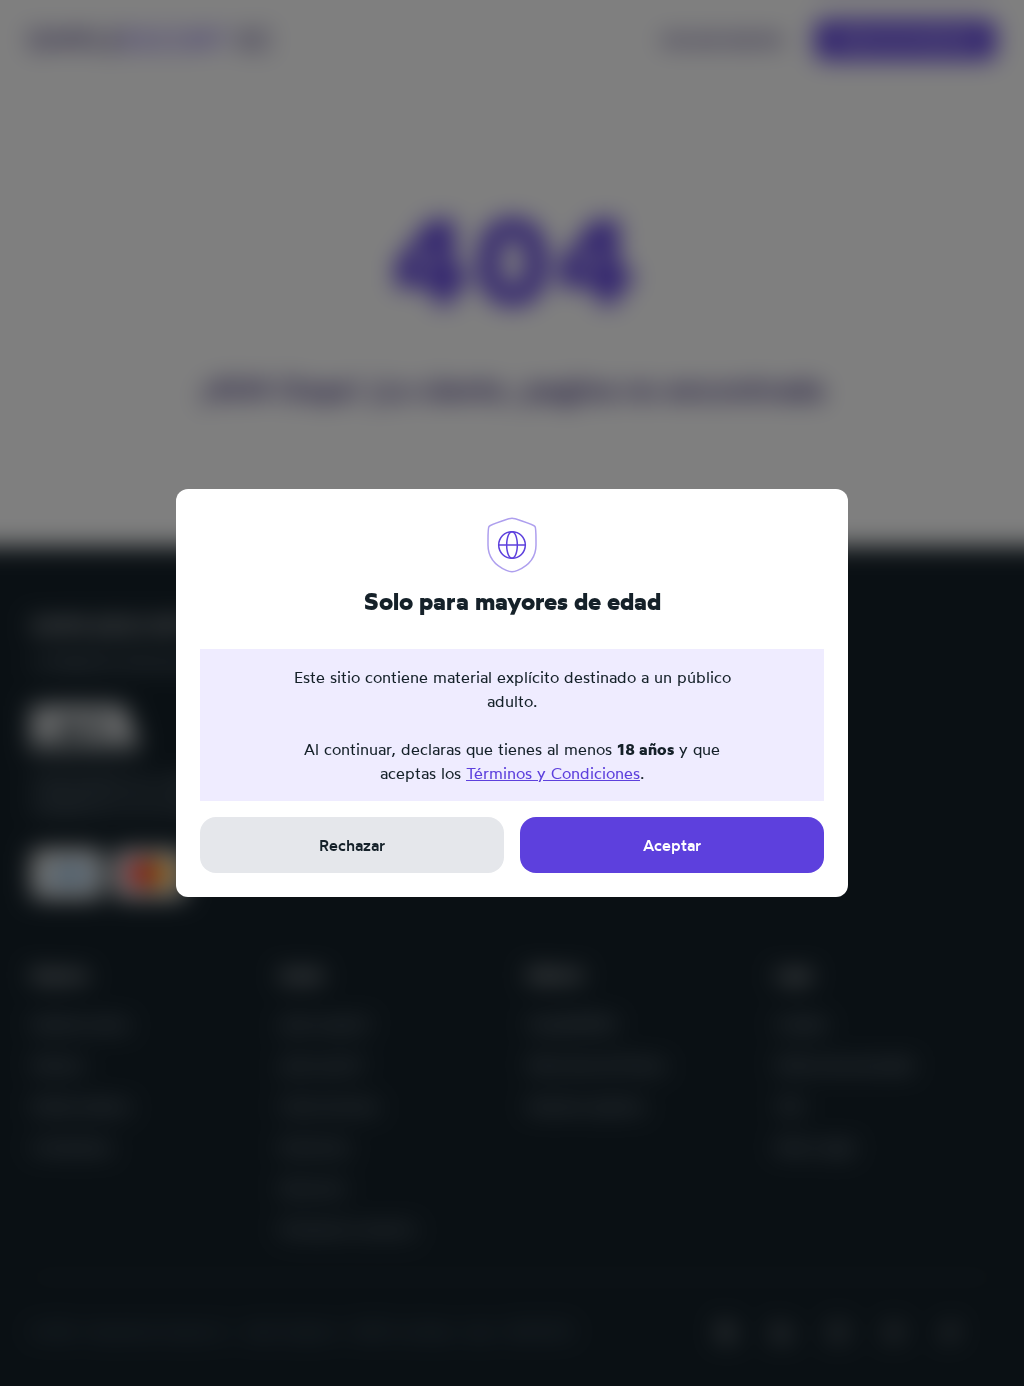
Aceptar (672, 845)
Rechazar (352, 845)
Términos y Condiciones (553, 773)
